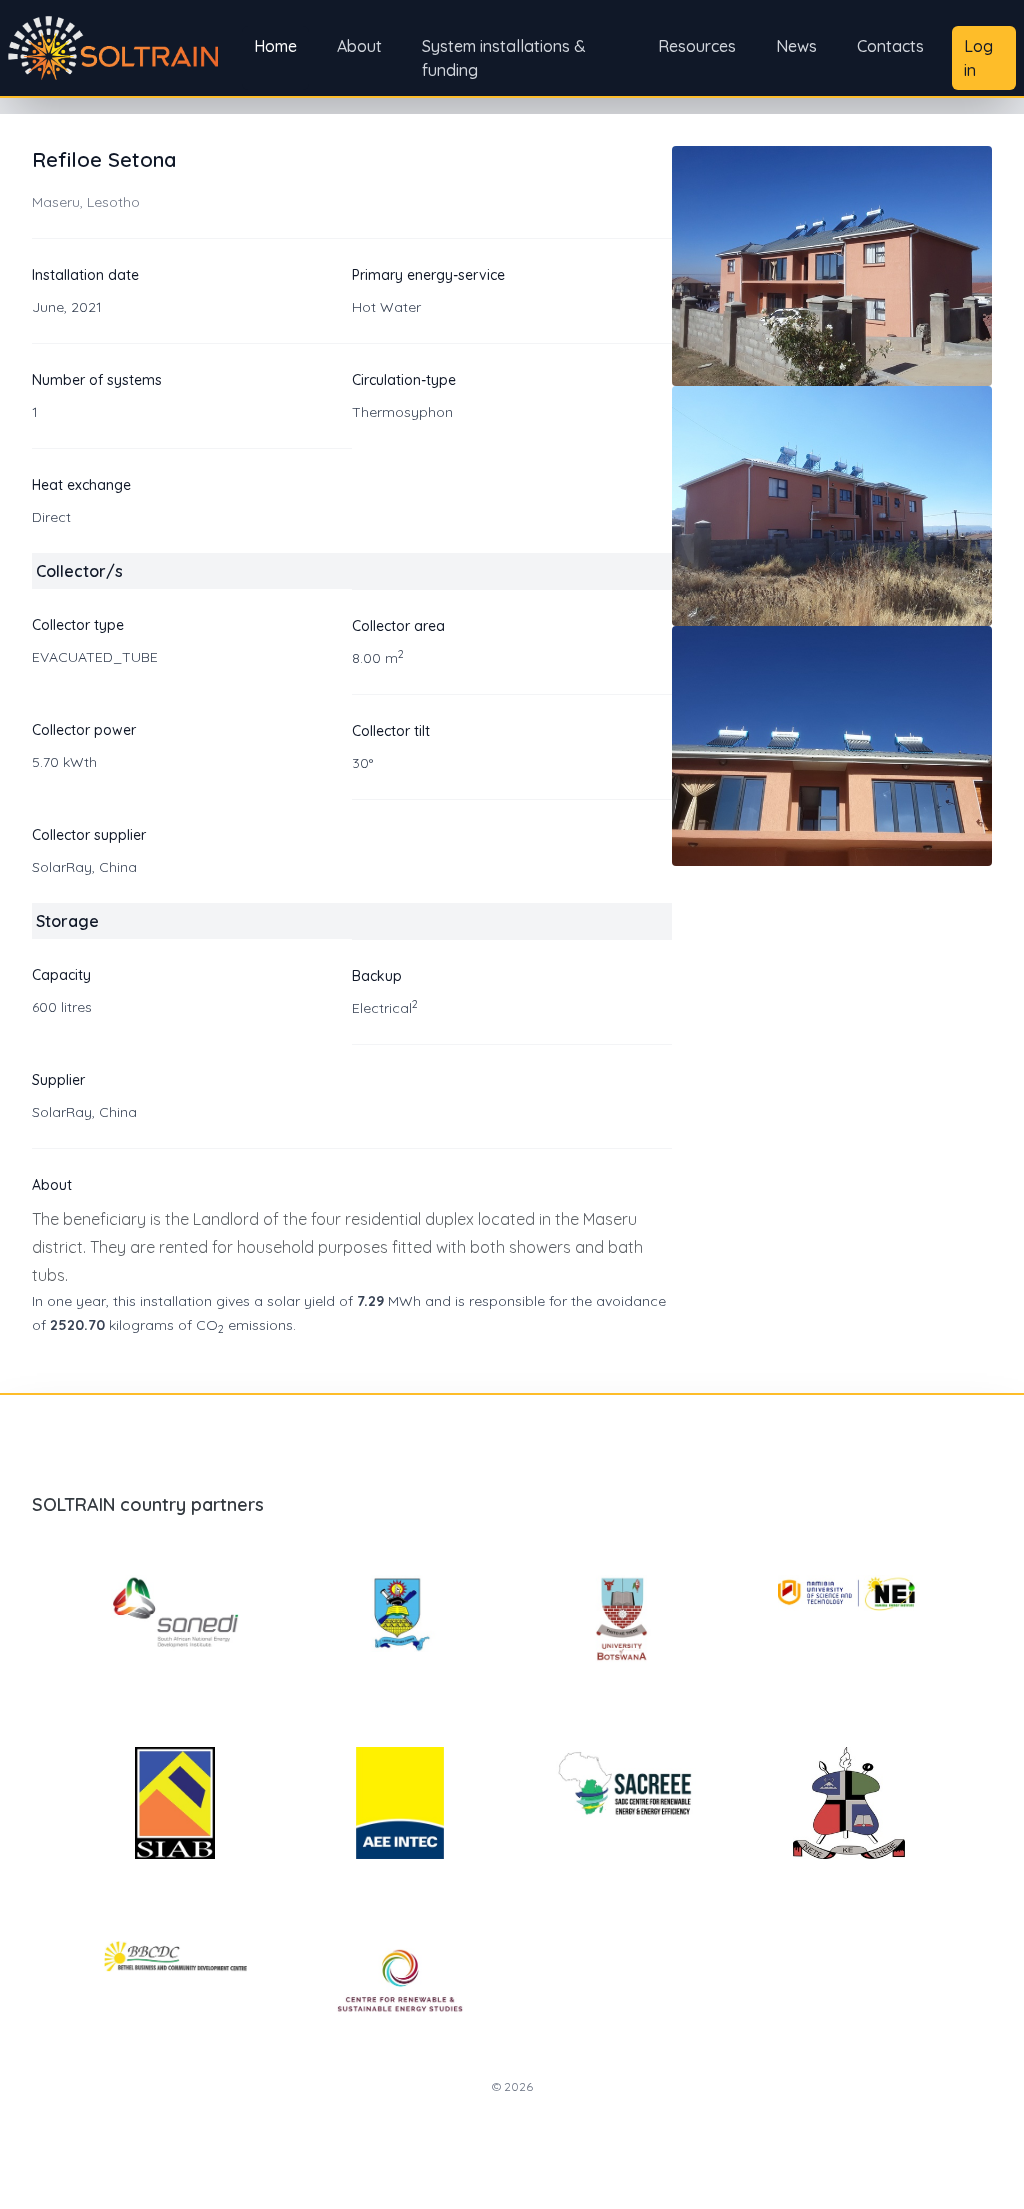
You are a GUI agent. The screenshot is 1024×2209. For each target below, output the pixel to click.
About (359, 46)
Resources (697, 46)
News (796, 46)
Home (275, 46)
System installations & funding (504, 58)
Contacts (890, 46)
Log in (978, 58)
